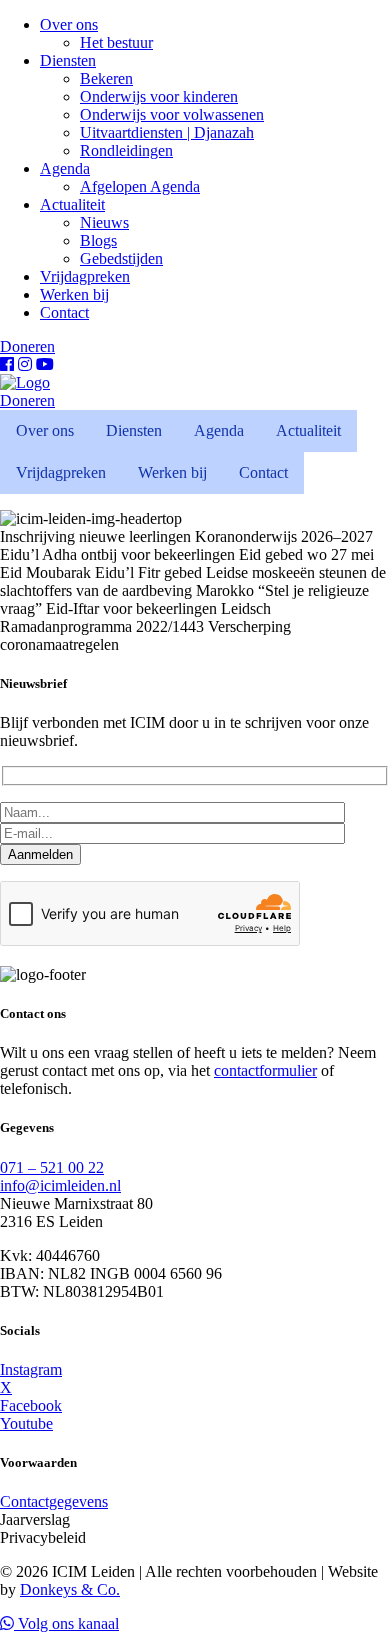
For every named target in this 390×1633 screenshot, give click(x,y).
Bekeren (106, 78)
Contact (64, 312)
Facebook (31, 1405)
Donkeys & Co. (70, 1589)
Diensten (68, 60)
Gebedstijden (121, 258)
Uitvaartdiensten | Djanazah (167, 132)
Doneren (27, 346)
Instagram (31, 1369)
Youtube (26, 1423)
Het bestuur (116, 42)
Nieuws (104, 222)
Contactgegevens (54, 1501)
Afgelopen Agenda (140, 186)
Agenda (65, 168)
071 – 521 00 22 (52, 1167)
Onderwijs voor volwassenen (172, 114)
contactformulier (265, 1070)
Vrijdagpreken (85, 276)
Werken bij (74, 294)
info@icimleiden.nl (60, 1185)
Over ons (69, 24)
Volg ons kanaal (66, 1623)
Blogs (98, 240)
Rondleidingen (126, 150)
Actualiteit (72, 204)
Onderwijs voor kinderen (159, 96)
